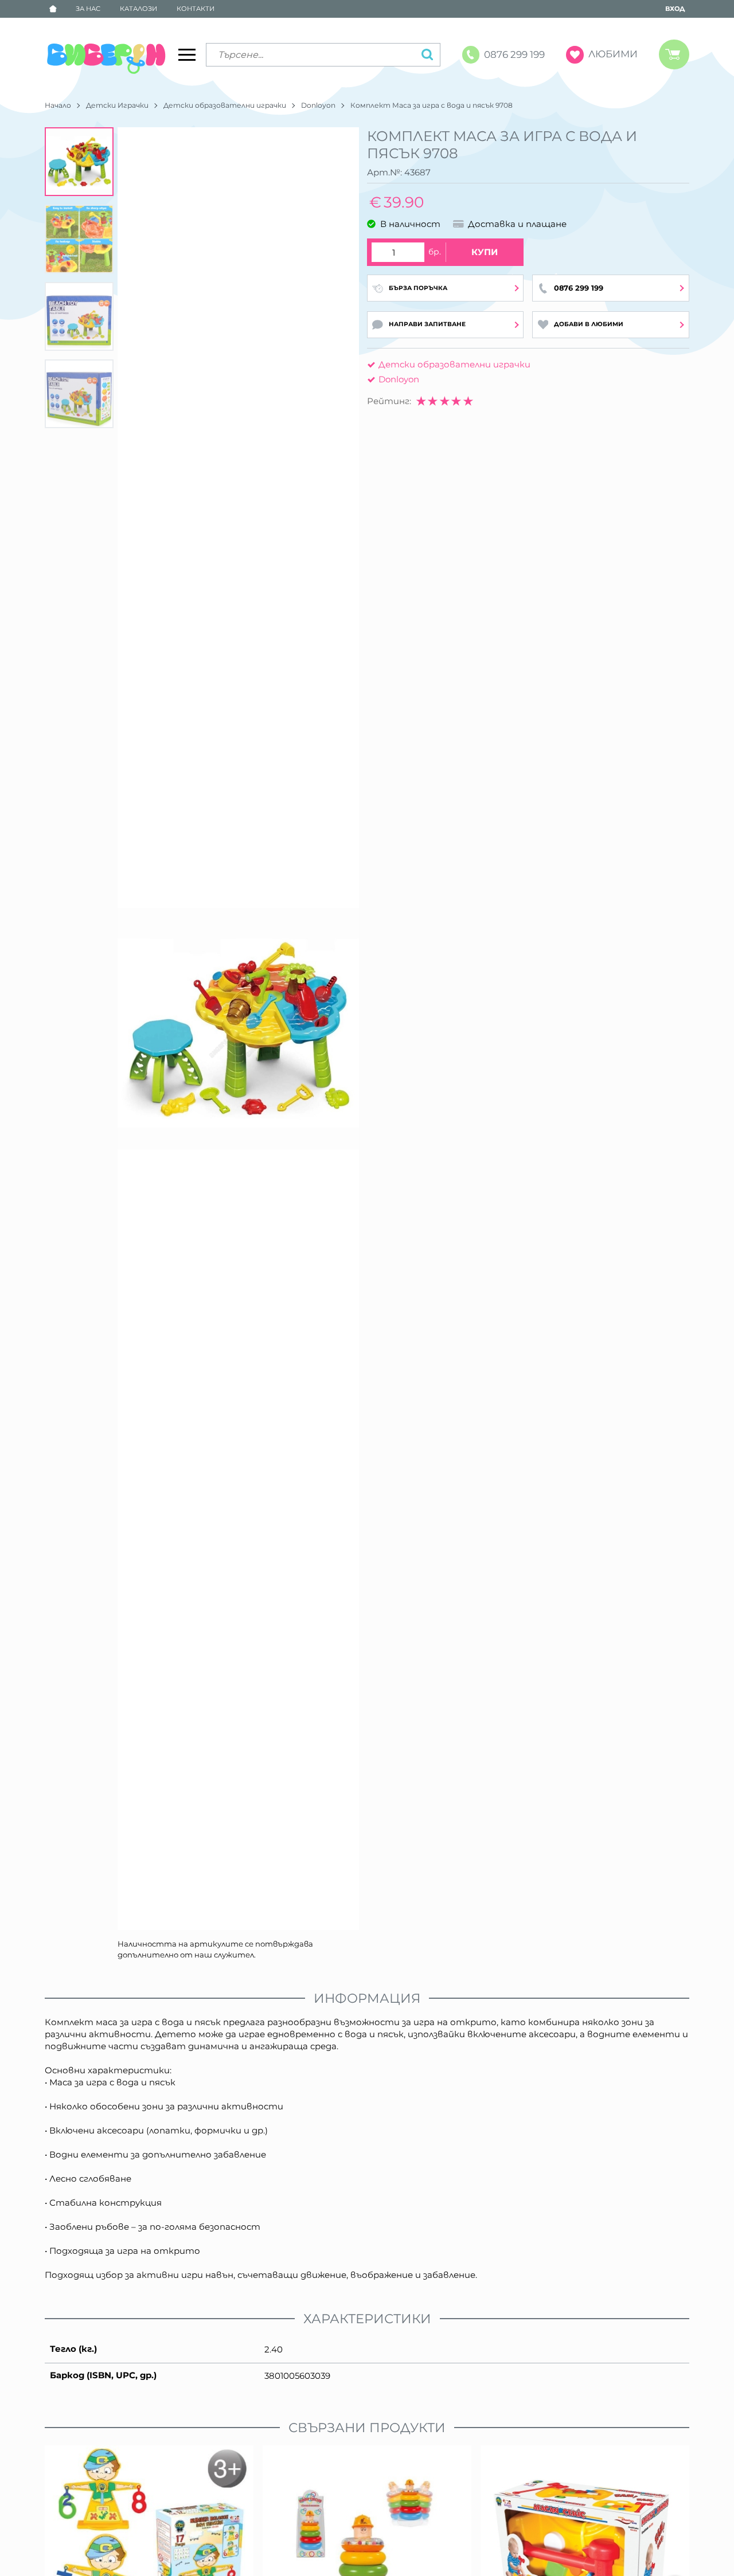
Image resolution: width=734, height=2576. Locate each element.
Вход (675, 9)
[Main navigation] (187, 54)
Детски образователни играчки (225, 105)
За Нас (88, 9)
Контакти (196, 9)
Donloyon (318, 105)
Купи (485, 252)
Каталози (138, 9)
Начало (58, 105)
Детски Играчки (117, 105)
